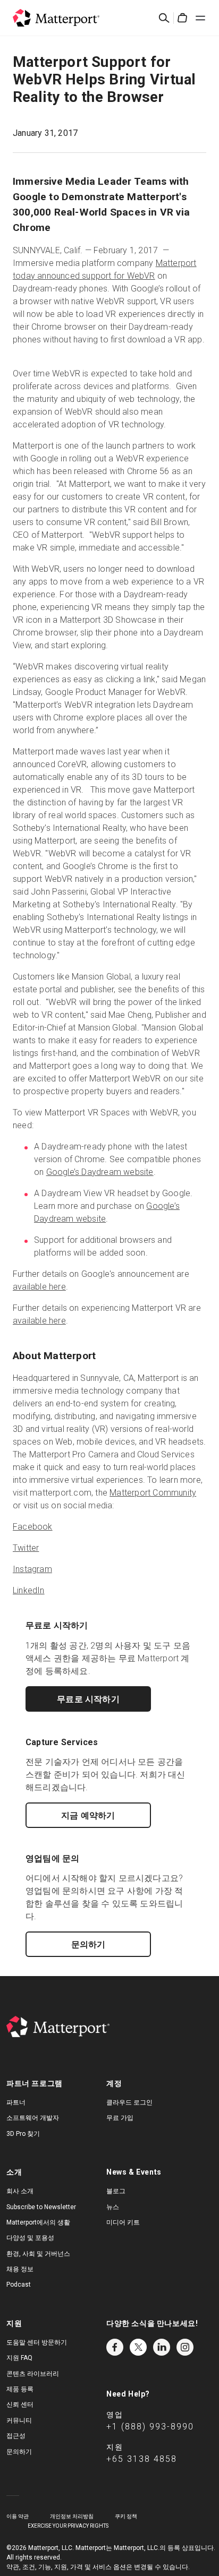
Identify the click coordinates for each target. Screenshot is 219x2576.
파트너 (16, 2102)
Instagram (32, 1569)
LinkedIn (29, 1590)
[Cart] (182, 18)
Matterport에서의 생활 (38, 2222)
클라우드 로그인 (129, 2102)
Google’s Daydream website (100, 1172)
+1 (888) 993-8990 (150, 2427)
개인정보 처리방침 (72, 2516)
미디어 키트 (123, 2222)
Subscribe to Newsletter (41, 2207)
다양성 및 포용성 (30, 2238)
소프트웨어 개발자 (33, 2118)
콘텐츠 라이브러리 (33, 2374)
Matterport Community (153, 1493)
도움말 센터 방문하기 (37, 2342)
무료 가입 (120, 2118)
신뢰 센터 (20, 2405)
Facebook (33, 1527)
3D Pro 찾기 (23, 2134)
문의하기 (89, 1944)
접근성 (16, 2436)
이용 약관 (18, 2516)
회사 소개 (20, 2191)
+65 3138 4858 (142, 2459)
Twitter (26, 1548)
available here (39, 1287)
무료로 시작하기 (88, 1699)
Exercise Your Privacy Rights (68, 2526)
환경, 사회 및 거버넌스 (38, 2254)
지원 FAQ (19, 2358)
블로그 (116, 2191)
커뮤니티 (19, 2420)
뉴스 (113, 2207)
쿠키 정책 (126, 2516)
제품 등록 (20, 2389)
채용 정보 (20, 2269)
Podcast (19, 2285)
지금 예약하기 (88, 1815)
